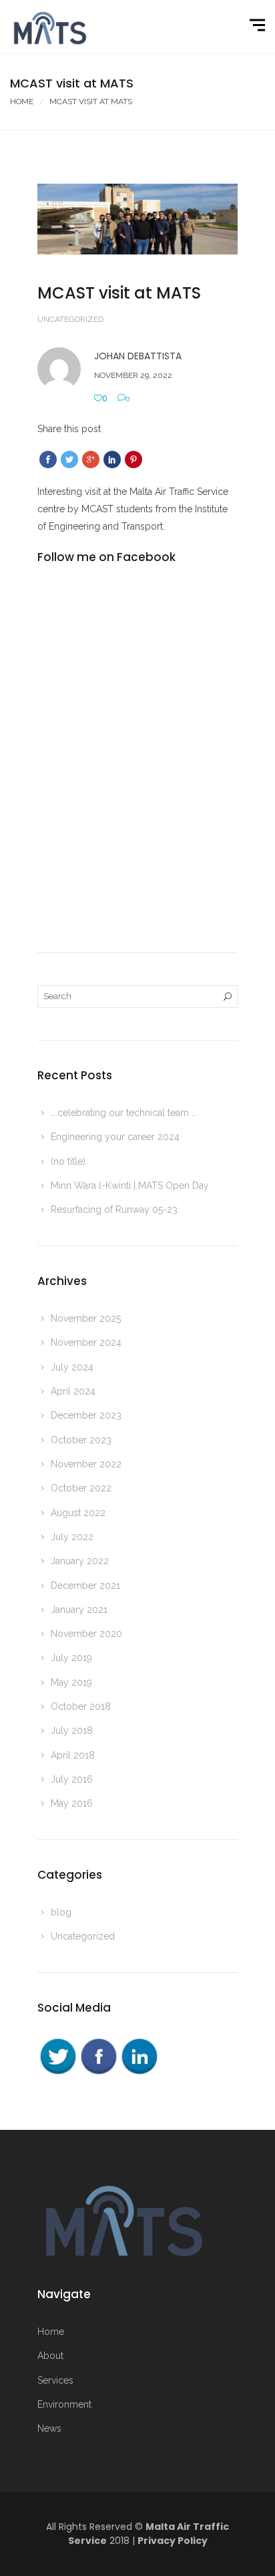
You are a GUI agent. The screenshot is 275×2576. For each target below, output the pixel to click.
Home (22, 102)
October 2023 (81, 1440)
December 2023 (86, 1415)
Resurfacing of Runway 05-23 (114, 1210)
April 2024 (73, 1391)
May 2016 (72, 1803)
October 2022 (81, 1488)
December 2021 (85, 1586)
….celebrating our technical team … (123, 1113)
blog (61, 1912)
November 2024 (86, 1342)
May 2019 (71, 1682)
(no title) (68, 1161)
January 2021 (79, 1610)
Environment (64, 2404)
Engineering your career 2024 (115, 1137)
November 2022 (86, 1464)
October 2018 (81, 1706)
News (49, 2428)
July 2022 (72, 1537)
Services (55, 2380)
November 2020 (86, 1634)
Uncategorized (70, 319)
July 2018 (72, 1730)
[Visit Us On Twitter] (58, 2056)
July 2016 (72, 1779)
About (50, 2356)
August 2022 (78, 1513)
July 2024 (72, 1367)
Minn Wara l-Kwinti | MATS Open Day (130, 1185)
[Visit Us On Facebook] (98, 2056)
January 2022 (80, 1561)
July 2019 (71, 1658)
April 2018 (73, 1755)
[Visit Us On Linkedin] (139, 2056)
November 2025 (86, 1318)
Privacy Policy (173, 2541)
